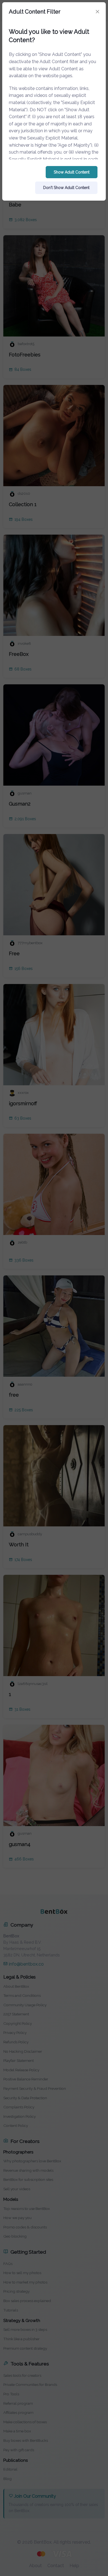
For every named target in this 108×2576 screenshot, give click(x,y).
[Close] (97, 12)
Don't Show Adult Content (66, 188)
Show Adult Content (72, 172)
